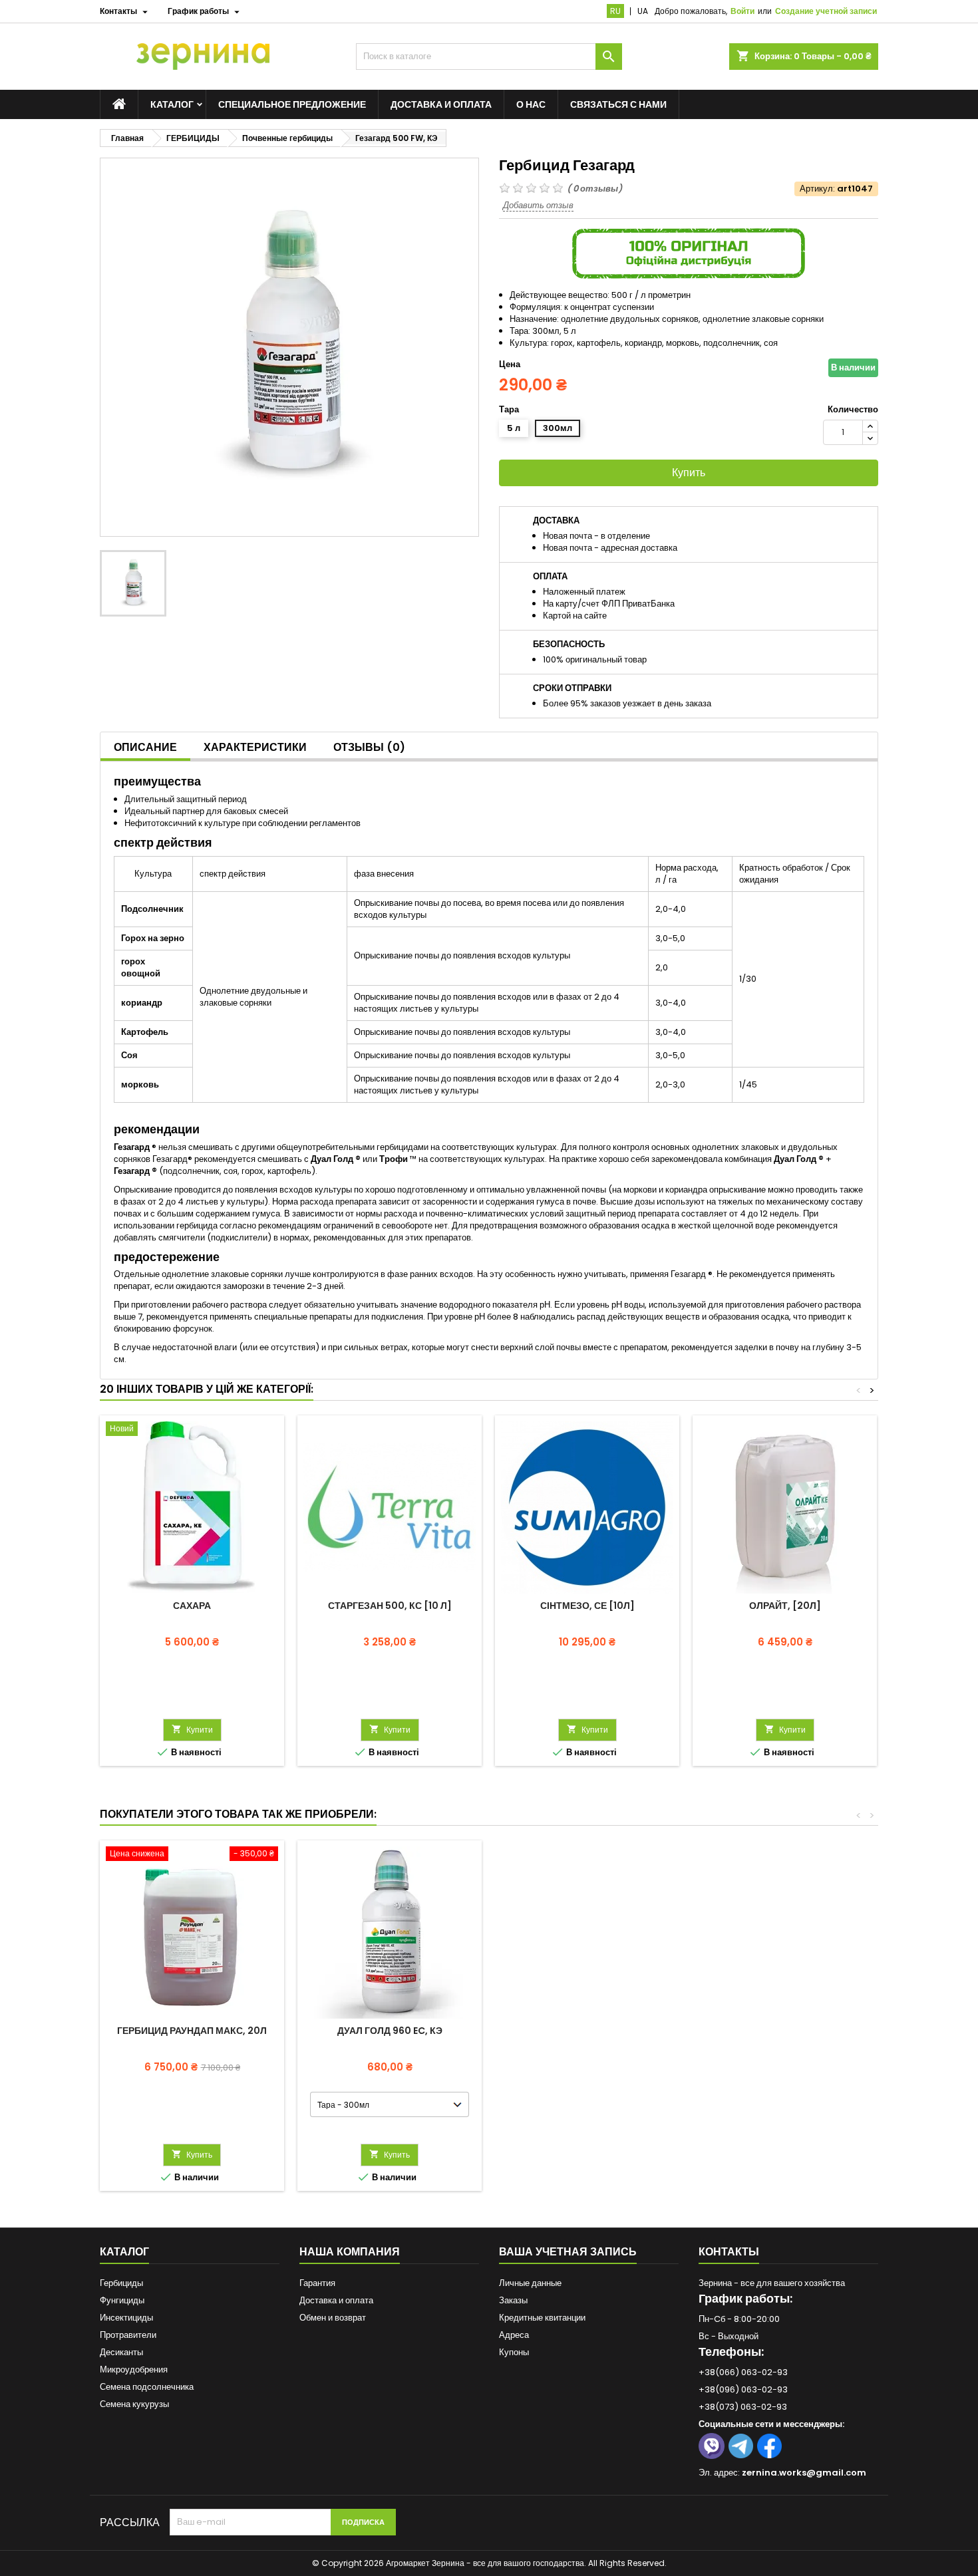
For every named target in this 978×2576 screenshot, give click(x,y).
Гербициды (121, 2283)
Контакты (729, 2252)
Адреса (514, 2335)
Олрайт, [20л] (785, 1606)
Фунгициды (122, 2300)
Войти (742, 11)
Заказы (513, 2300)
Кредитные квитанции (542, 2318)
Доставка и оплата (441, 104)
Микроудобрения (134, 2369)
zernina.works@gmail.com (804, 2473)
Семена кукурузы (134, 2404)
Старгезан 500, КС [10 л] (390, 1606)
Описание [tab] (145, 747)
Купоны (514, 2352)
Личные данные (530, 2283)
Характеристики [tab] (255, 747)
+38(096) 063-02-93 (743, 2389)
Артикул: (817, 189)
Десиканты (121, 2352)
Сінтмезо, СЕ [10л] (587, 1606)
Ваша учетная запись (568, 2252)
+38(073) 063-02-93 (743, 2407)
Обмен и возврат (333, 2318)
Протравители (128, 2335)
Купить (689, 473)
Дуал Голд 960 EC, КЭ (390, 2031)
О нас (531, 104)
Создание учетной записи (826, 11)
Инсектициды (126, 2318)
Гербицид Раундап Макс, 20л (192, 2031)
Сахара (192, 1606)
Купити (192, 1730)
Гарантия (317, 2283)
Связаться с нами (618, 104)
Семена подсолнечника (147, 2387)
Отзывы (369, 747)
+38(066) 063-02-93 (743, 2372)
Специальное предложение (292, 104)
